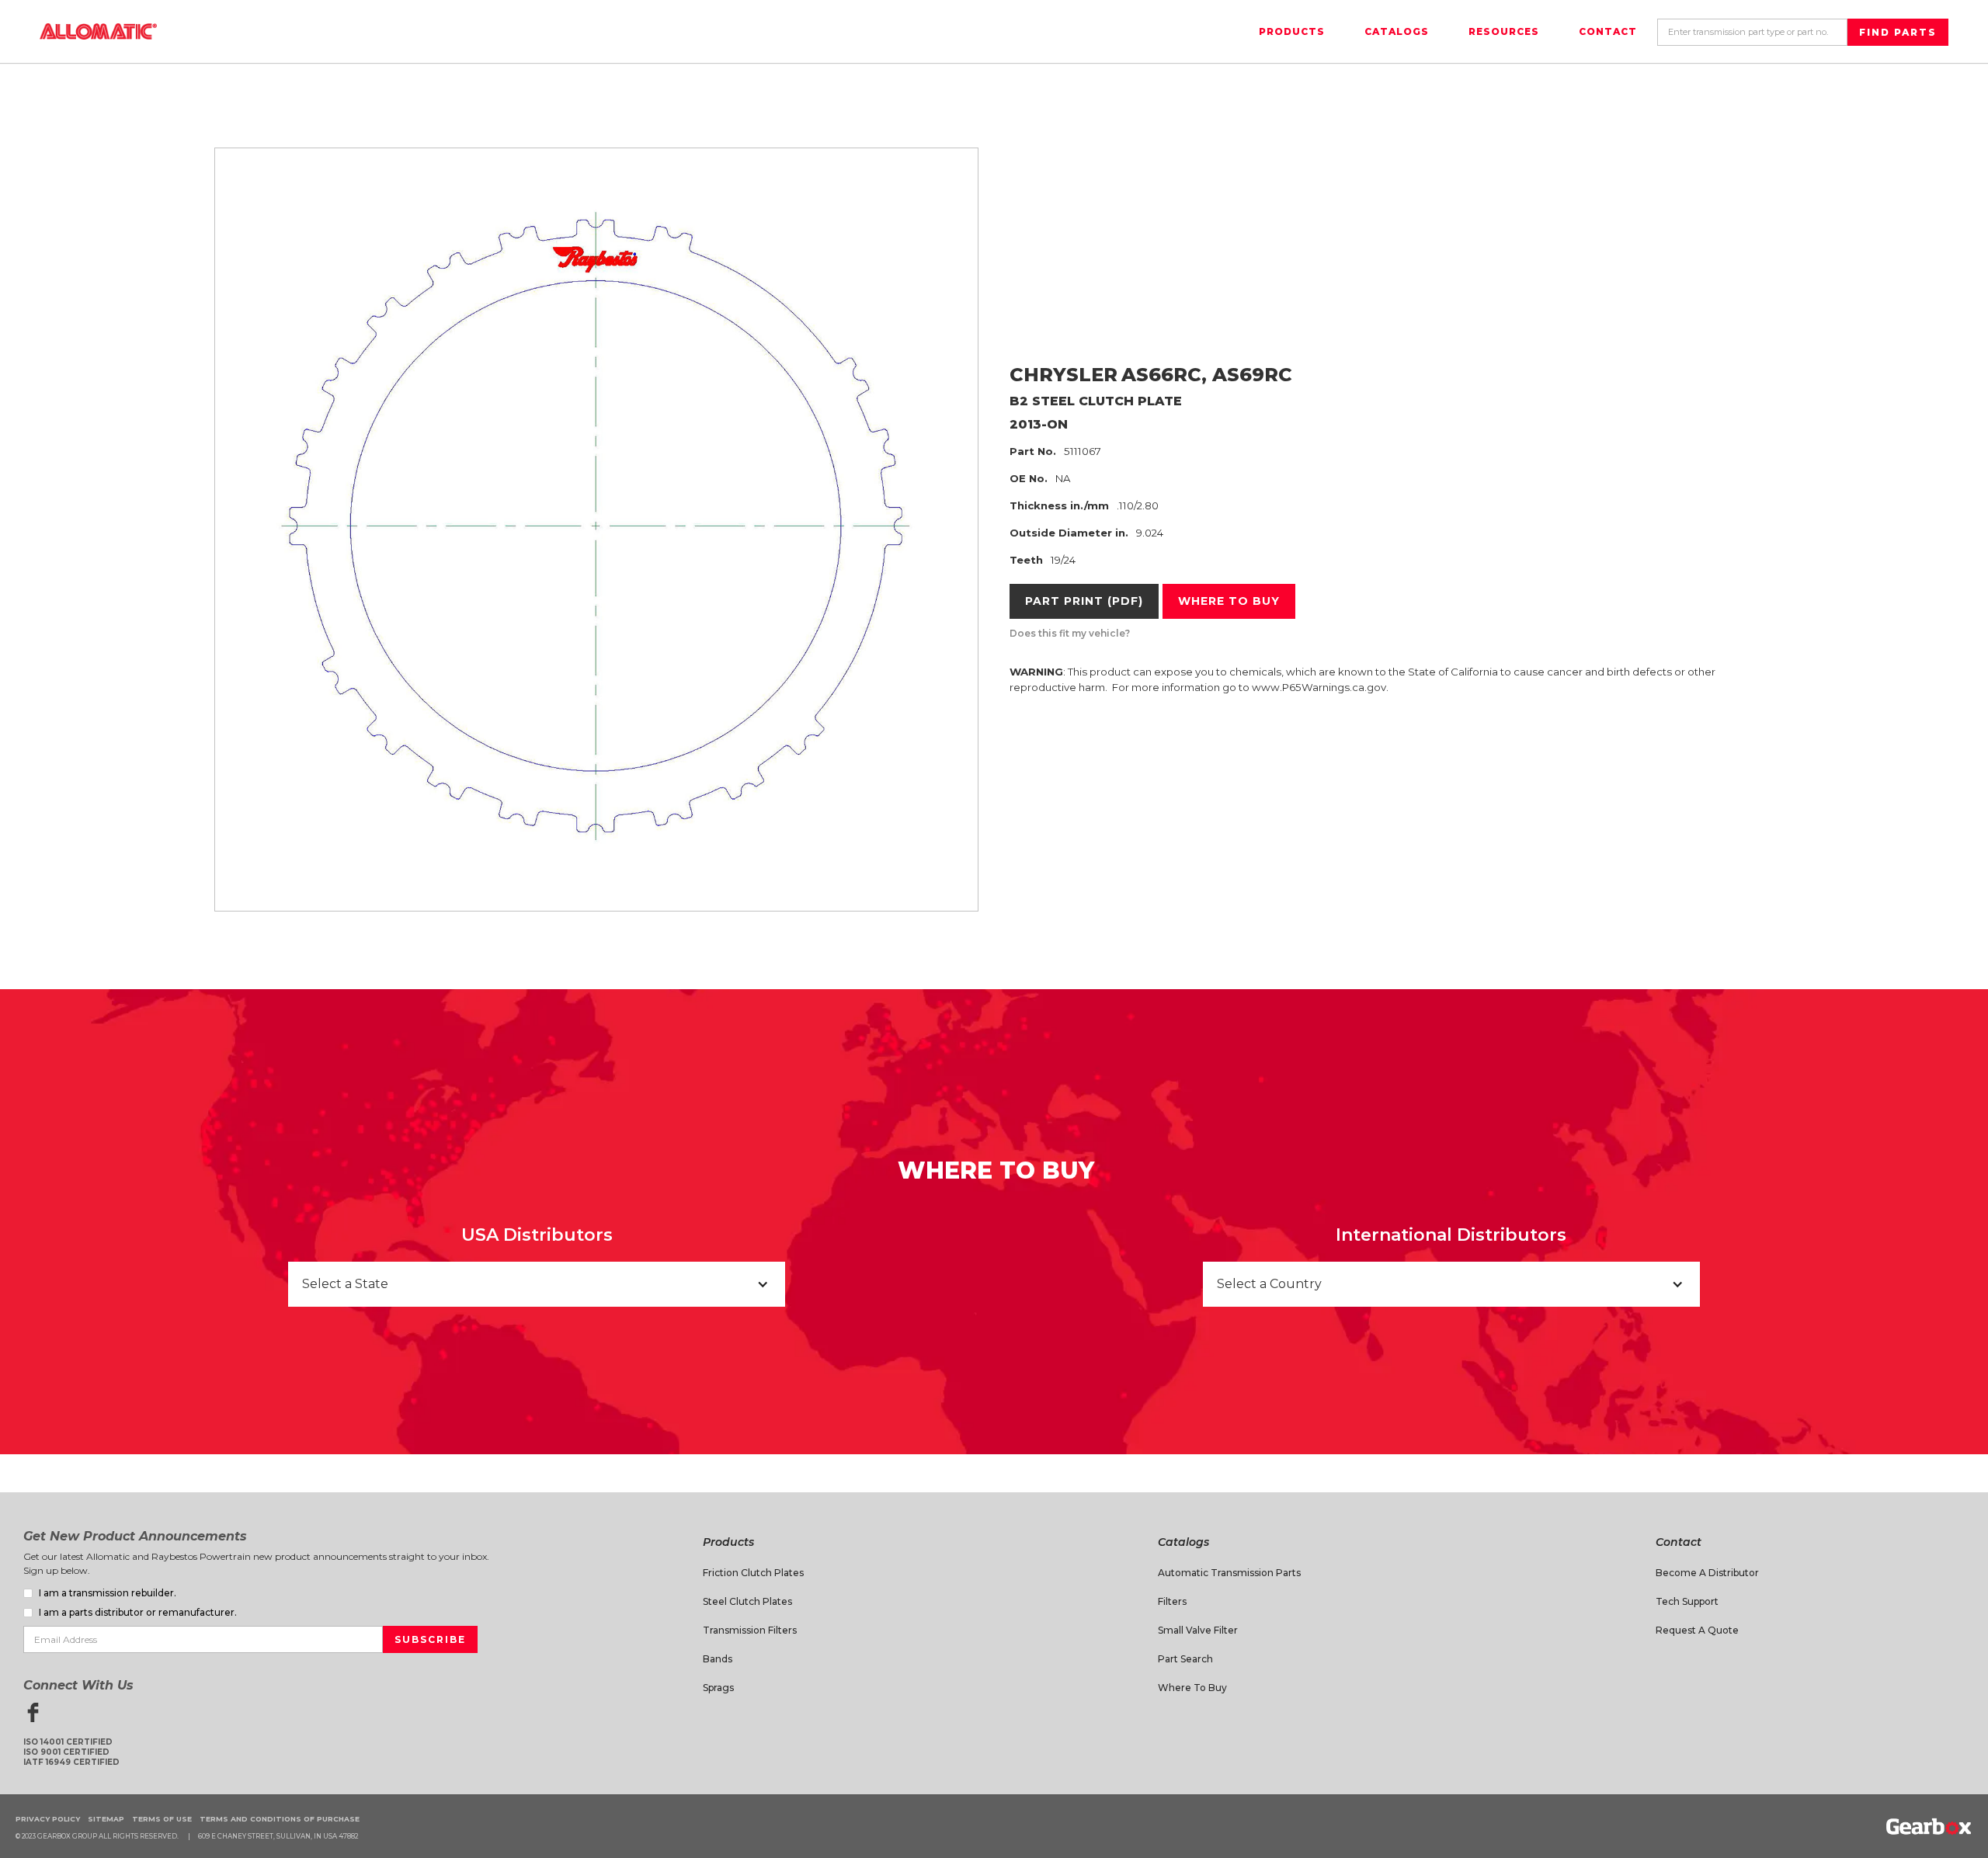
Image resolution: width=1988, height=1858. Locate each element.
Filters (1172, 1601)
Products (1292, 31)
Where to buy (1229, 601)
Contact (1608, 31)
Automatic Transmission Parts (1229, 1573)
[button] (537, 1284)
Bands (718, 1659)
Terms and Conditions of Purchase (280, 1819)
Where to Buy (1192, 1688)
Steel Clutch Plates (747, 1601)
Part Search (1185, 1659)
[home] (98, 31)
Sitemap (106, 1819)
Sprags (718, 1688)
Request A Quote (1697, 1630)
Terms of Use (162, 1819)
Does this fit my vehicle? (1070, 633)
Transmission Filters (750, 1630)
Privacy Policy (48, 1819)
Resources (1504, 31)
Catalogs (1397, 31)
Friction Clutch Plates (753, 1573)
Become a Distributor (1707, 1573)
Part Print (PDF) (1084, 601)
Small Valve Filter (1198, 1630)
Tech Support (1687, 1601)
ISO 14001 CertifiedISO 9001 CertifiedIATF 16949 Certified (71, 1752)
